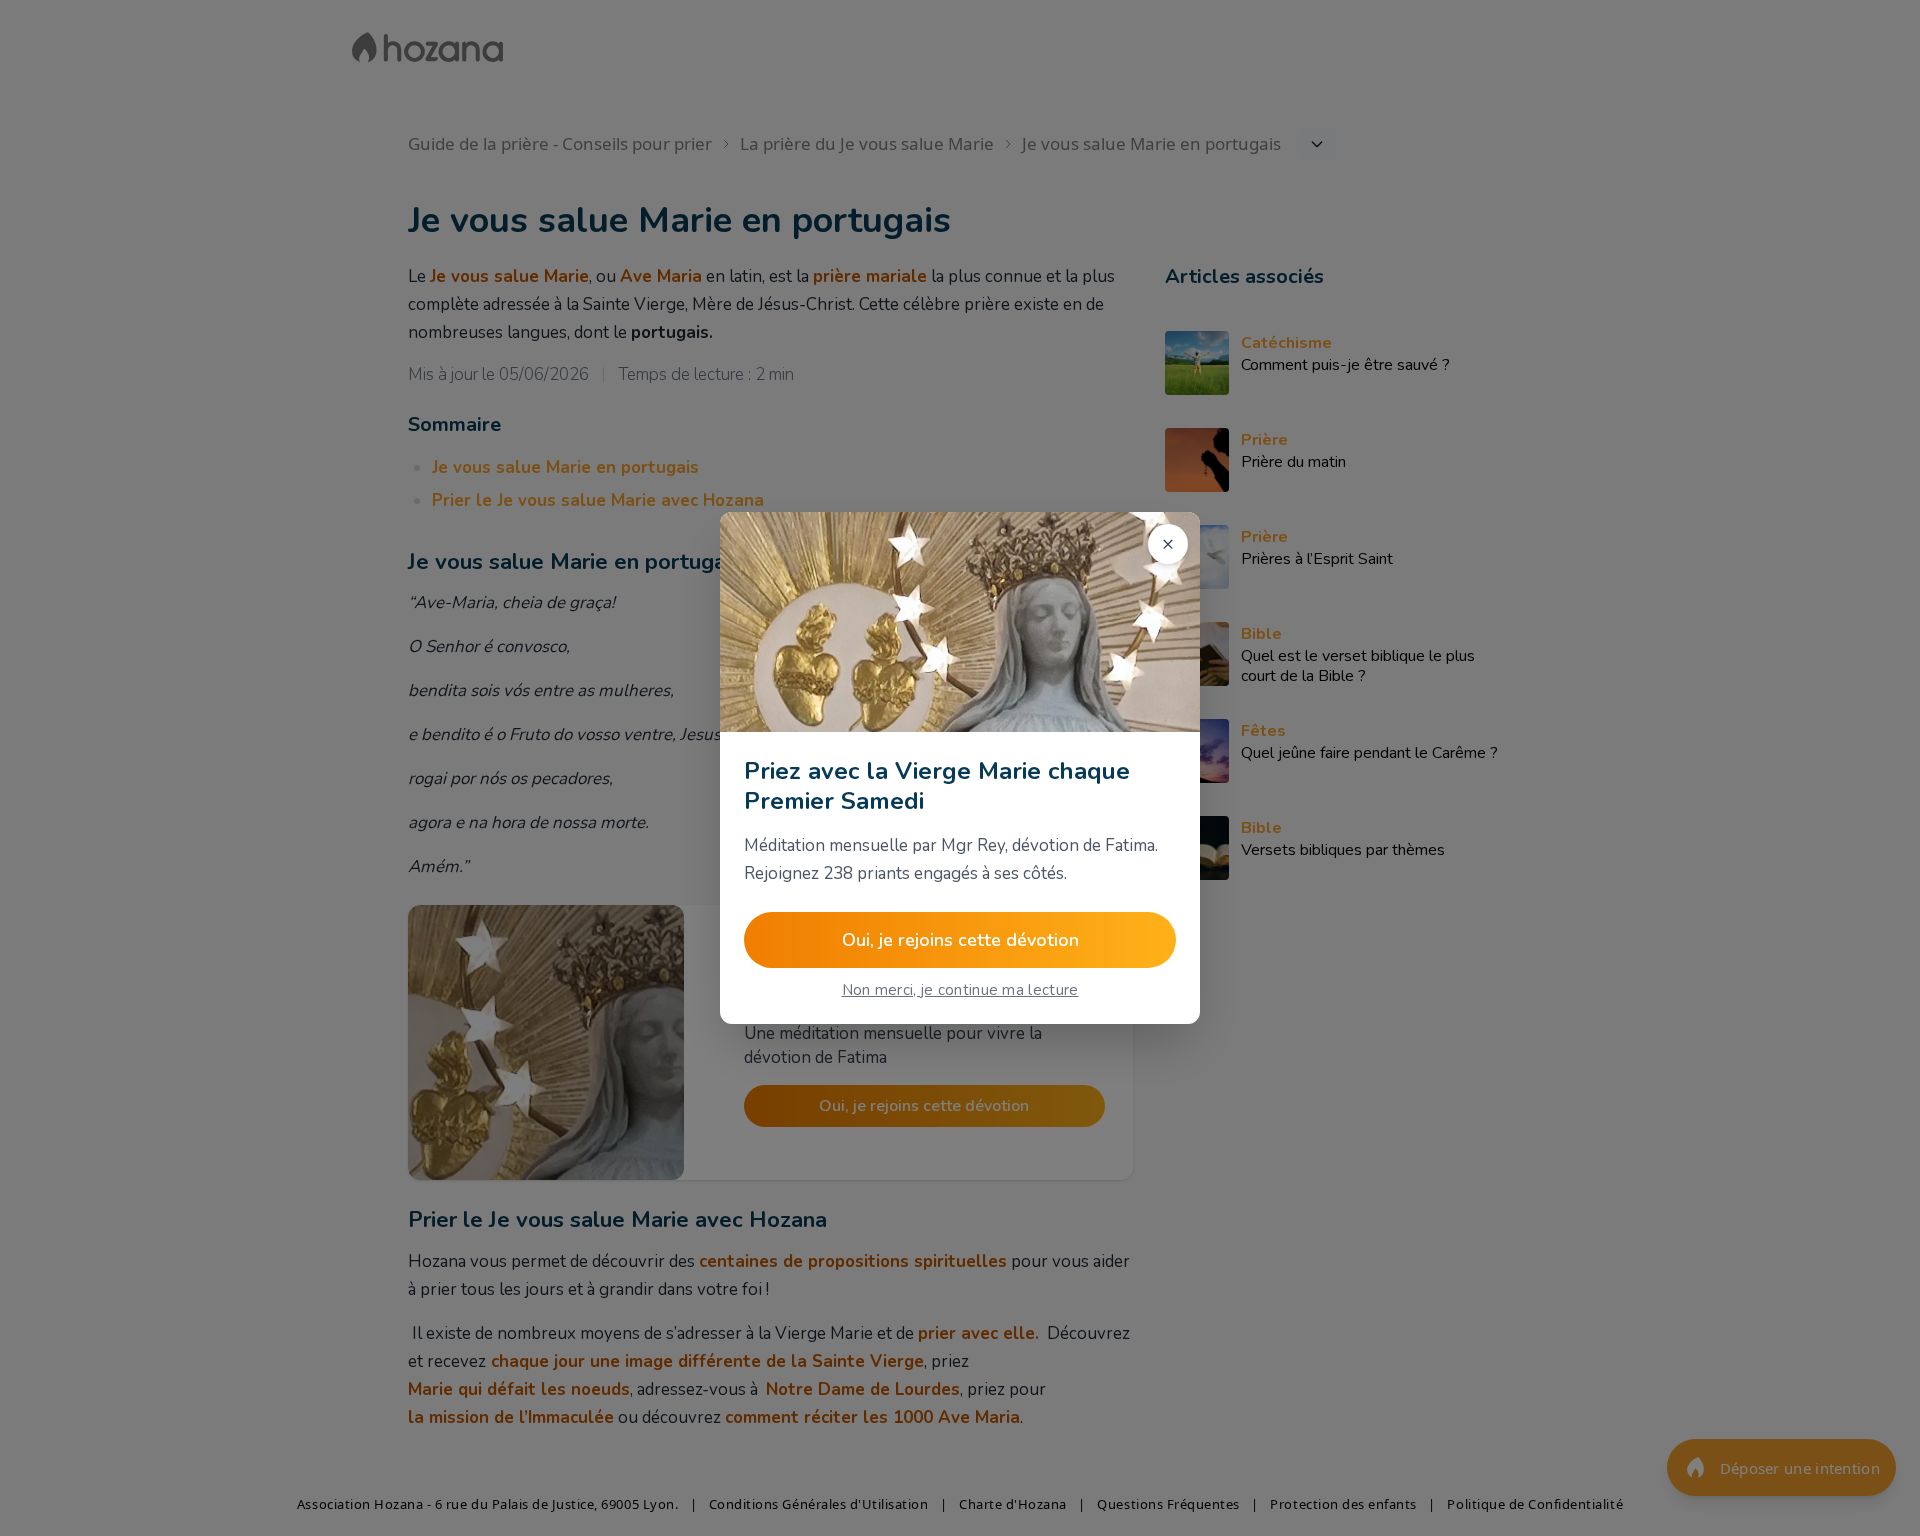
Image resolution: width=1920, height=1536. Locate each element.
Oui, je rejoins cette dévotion (960, 940)
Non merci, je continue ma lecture (960, 990)
